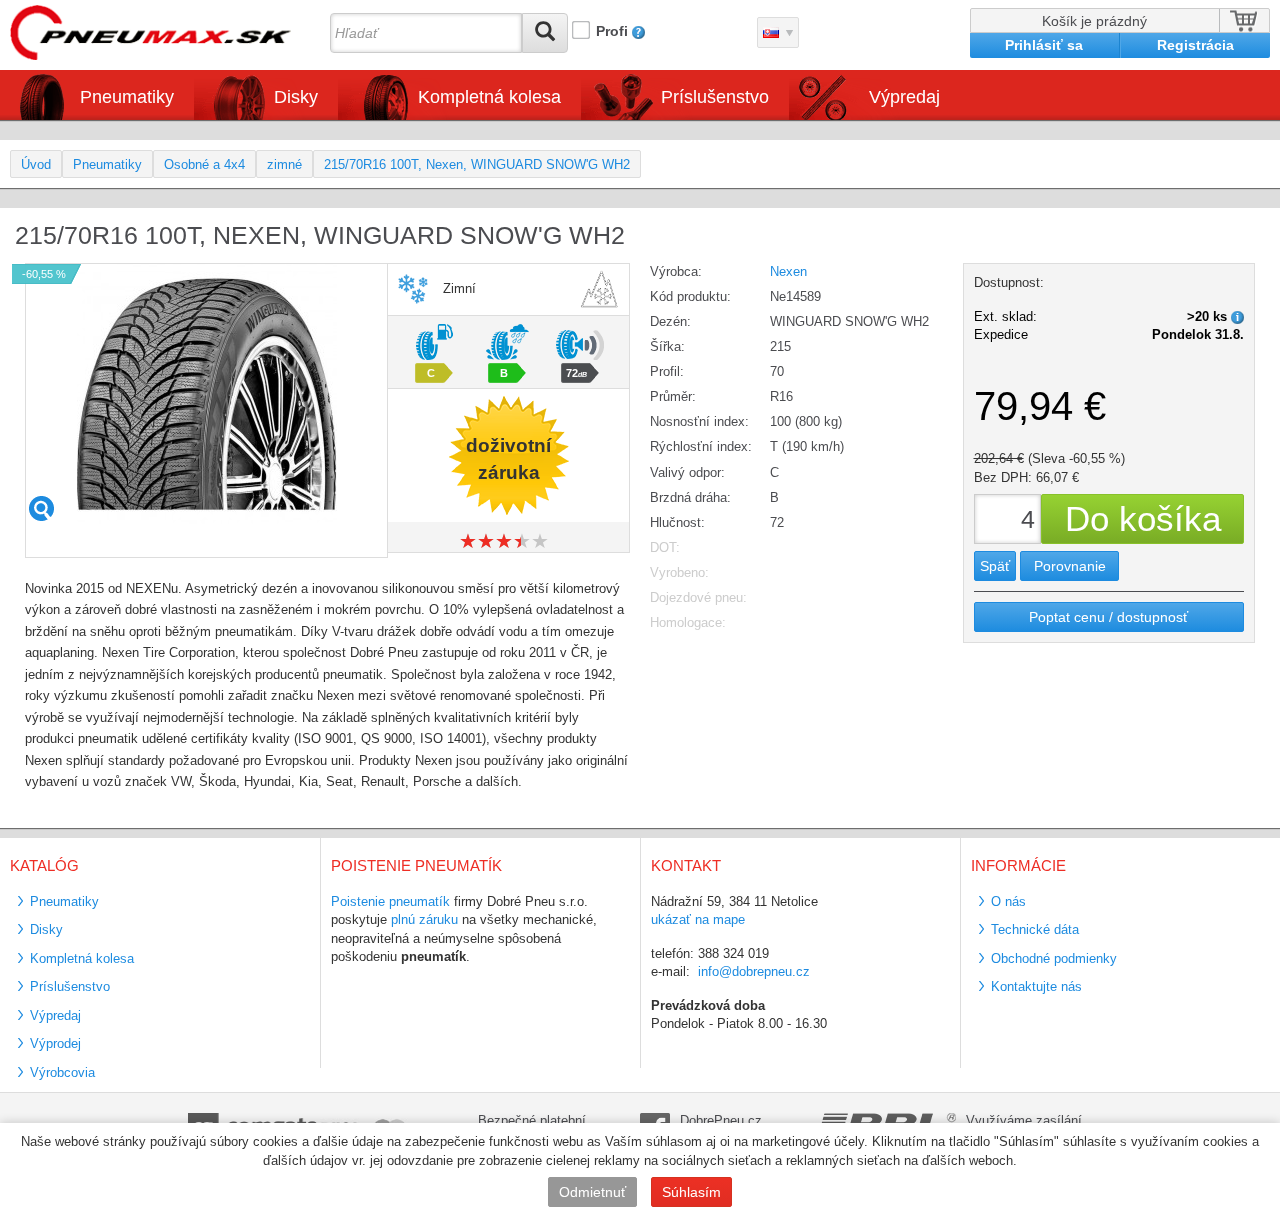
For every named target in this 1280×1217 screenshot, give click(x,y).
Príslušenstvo (715, 97)
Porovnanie (1070, 566)
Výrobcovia (62, 1072)
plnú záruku (424, 919)
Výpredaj (904, 97)
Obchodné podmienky (1054, 958)
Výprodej (55, 1043)
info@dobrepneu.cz (754, 971)
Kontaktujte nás (1036, 986)
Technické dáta (1035, 929)
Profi (612, 31)
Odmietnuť (592, 1192)
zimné (284, 164)
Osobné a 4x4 (204, 164)
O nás (1008, 901)
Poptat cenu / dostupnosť (1108, 617)
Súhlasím (691, 1192)
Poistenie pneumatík (390, 901)
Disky (46, 929)
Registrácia (1195, 45)
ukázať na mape (698, 919)
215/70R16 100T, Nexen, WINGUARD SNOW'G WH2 (477, 164)
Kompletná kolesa (82, 958)
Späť (995, 566)
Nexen (788, 271)
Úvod (36, 164)
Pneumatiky (107, 164)
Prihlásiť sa (1044, 45)
